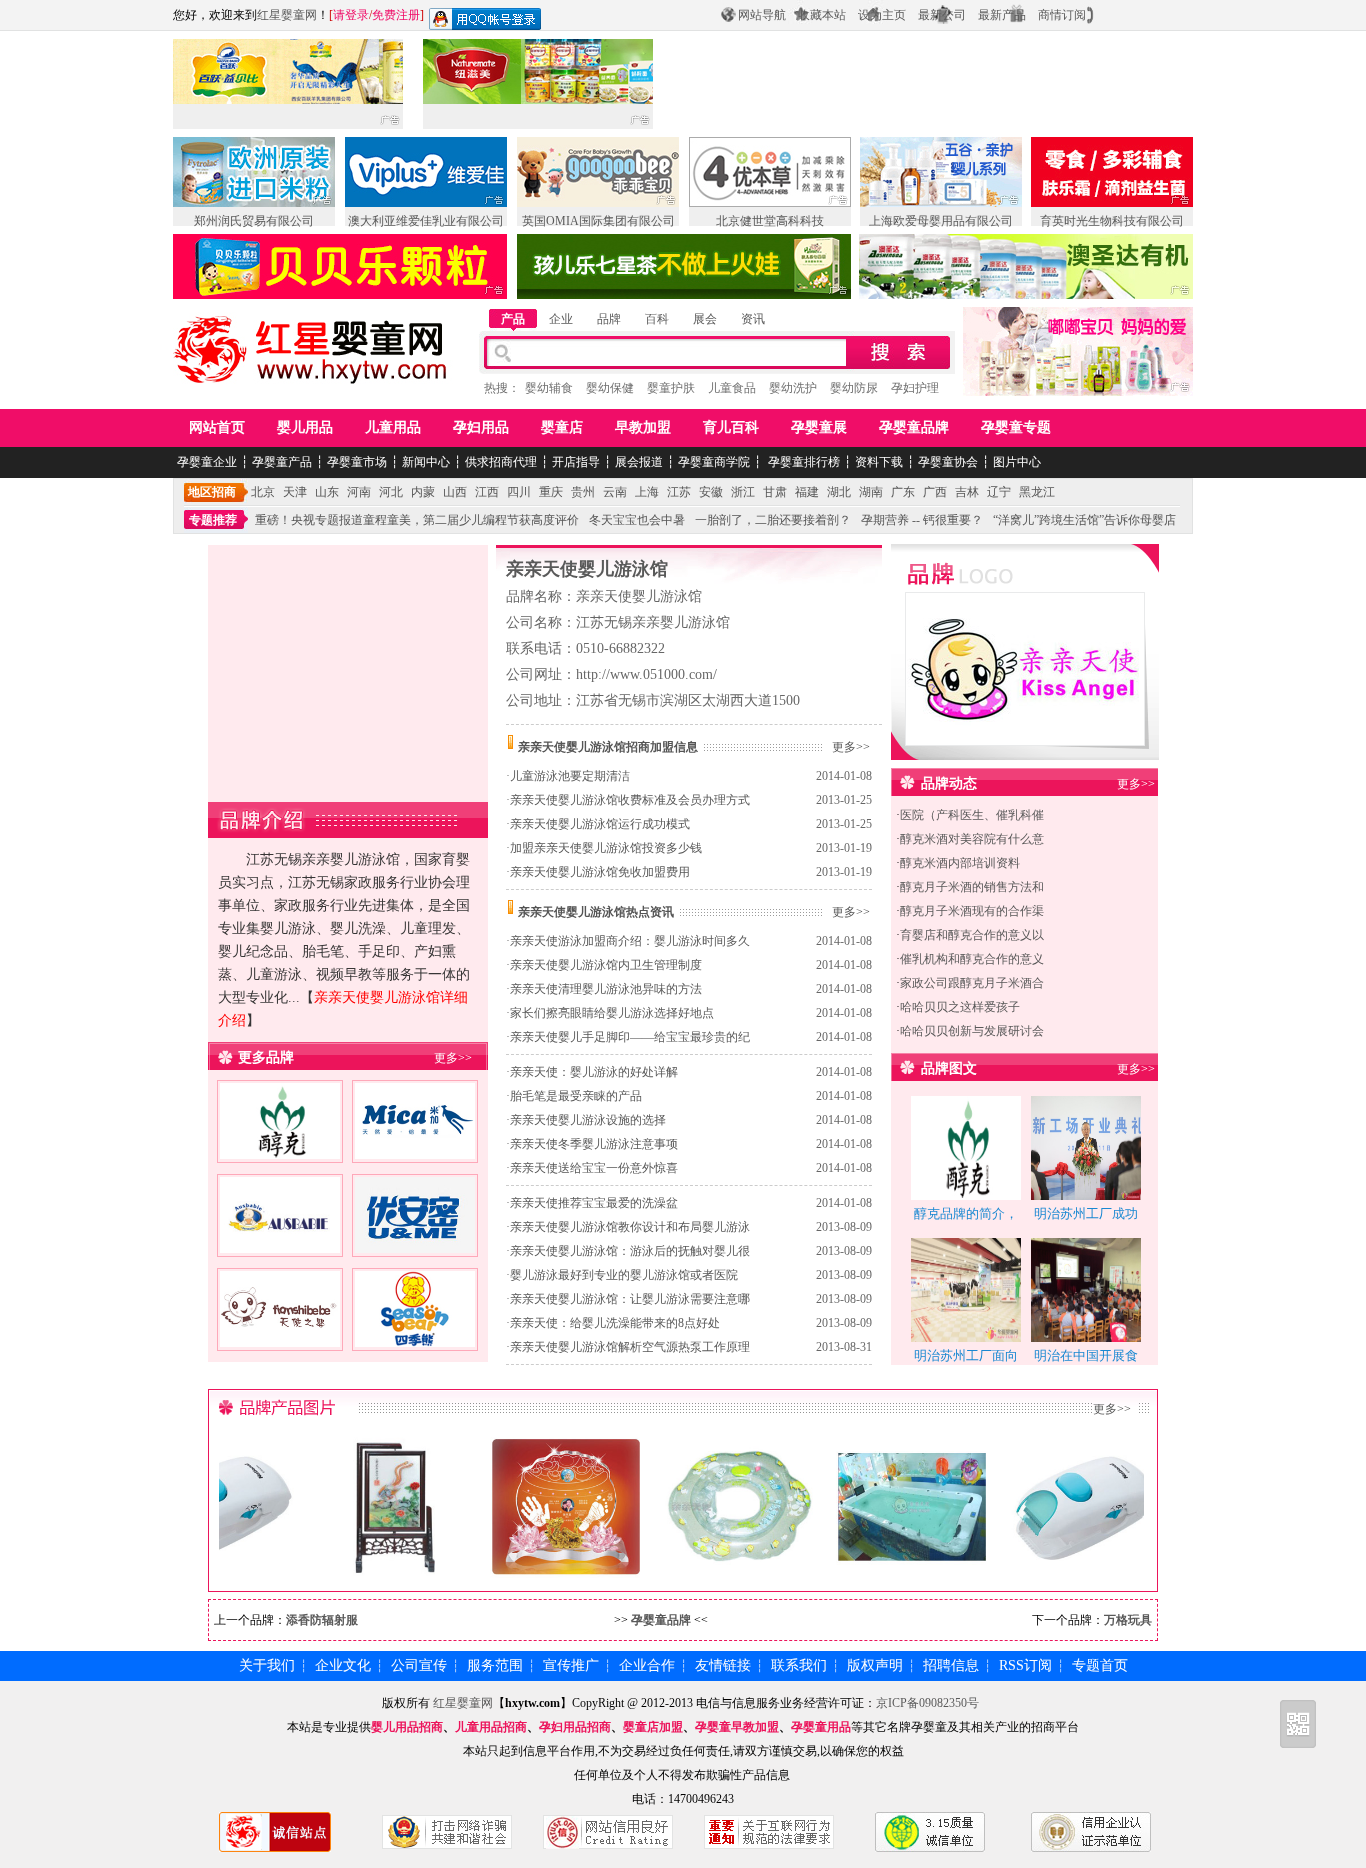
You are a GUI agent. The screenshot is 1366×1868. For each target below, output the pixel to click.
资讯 (753, 319)
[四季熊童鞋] (415, 1335)
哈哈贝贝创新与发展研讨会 (972, 1031)
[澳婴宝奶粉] (280, 1241)
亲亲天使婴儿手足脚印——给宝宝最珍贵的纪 (630, 1037)
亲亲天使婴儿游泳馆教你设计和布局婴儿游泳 (630, 1227)
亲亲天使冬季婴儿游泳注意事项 (594, 1144)
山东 (327, 492)
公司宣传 (419, 1665)
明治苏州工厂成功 (1086, 1213)
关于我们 (267, 1665)
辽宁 (999, 492)
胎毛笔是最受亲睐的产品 (576, 1096)
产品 (513, 319)
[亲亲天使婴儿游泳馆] (1025, 732)
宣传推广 (571, 1665)
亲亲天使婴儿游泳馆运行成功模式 (600, 824)
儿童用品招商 (491, 1727)
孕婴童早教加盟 (737, 1727)
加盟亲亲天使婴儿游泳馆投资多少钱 (606, 848)
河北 (391, 492)
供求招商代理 (501, 462)
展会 (705, 319)
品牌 (609, 319)
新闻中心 (426, 462)
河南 (359, 492)
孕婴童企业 (207, 462)
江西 (487, 492)
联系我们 (799, 1665)
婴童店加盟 (653, 1727)
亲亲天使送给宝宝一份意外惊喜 (594, 1168)
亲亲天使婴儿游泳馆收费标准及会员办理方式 (630, 800)
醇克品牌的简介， (966, 1213)
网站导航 (762, 15)
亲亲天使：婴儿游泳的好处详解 (594, 1072)
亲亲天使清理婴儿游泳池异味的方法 (606, 989)
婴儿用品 (305, 427)
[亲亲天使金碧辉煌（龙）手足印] (540, 1569)
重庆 (551, 492)
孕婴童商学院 (714, 462)
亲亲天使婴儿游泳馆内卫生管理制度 (606, 965)
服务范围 (495, 1665)
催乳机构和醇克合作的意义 (972, 959)
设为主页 (882, 15)
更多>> (453, 1058)
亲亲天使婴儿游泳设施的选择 (588, 1120)
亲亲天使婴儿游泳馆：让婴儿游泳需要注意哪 (630, 1299)
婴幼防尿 (854, 388)
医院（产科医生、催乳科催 (972, 815)
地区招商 (212, 492)
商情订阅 (1062, 15)
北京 (263, 492)
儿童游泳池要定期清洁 (570, 776)
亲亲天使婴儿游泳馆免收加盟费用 (600, 872)
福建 (807, 492)
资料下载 (879, 462)
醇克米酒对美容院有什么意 (972, 839)
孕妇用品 (481, 427)
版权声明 (875, 1665)
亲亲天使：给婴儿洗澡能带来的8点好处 (615, 1323)
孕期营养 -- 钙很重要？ (922, 520)
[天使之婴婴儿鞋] (280, 1335)
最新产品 (1002, 15)
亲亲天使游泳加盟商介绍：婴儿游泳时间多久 (630, 941)
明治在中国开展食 (1086, 1355)
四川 (519, 492)
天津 (295, 492)
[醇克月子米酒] (280, 1147)
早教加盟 (643, 427)
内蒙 (423, 492)
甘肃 (775, 492)
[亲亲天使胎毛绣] (367, 1569)
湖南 (871, 492)
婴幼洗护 (793, 388)
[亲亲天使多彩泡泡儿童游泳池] (886, 1569)
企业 (561, 319)
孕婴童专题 (1016, 427)
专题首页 (1100, 1665)
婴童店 (562, 427)
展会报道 (639, 462)
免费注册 (396, 15)
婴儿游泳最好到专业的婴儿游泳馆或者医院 (624, 1275)
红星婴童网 (287, 15)
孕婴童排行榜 (802, 462)
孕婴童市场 (357, 462)
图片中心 (1017, 462)
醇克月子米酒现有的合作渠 (972, 911)
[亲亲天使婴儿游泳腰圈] (713, 1569)
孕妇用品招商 (575, 1727)
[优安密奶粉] (415, 1241)
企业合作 (647, 1665)
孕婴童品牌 (914, 427)
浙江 (743, 492)
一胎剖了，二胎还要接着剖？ (773, 520)
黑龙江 (1037, 492)
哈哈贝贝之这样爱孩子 (960, 1007)
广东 (903, 492)
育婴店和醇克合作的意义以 (972, 935)
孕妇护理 (915, 388)
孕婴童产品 (282, 462)
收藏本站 (822, 15)
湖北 (839, 492)
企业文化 (343, 1665)
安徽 (711, 492)
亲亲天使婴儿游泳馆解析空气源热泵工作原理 (630, 1347)
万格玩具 (1128, 1620)
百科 (657, 319)
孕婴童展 (819, 427)
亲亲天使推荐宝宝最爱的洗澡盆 (594, 1203)
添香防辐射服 (322, 1620)
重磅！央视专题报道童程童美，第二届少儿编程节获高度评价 (417, 520)
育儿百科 (731, 427)
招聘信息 (951, 1665)
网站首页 (217, 427)
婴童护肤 (671, 388)
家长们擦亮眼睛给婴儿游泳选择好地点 (612, 1013)
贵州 (583, 492)
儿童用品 (393, 427)
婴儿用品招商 (407, 1727)
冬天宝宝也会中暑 (637, 520)
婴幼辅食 (549, 388)
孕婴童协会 (948, 462)
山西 (455, 492)
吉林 (967, 492)
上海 (647, 492)
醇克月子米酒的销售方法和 (972, 887)
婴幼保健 (610, 388)
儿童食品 (732, 388)
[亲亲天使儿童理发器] (1059, 1569)
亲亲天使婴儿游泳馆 (587, 569)
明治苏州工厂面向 (966, 1355)
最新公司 (942, 15)
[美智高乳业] (415, 1147)
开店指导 (576, 462)
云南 (615, 492)
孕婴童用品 (821, 1727)
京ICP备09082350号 (927, 1703)
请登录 (351, 15)
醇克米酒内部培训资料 (960, 863)
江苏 (679, 492)
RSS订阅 (1025, 1665)
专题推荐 (213, 520)
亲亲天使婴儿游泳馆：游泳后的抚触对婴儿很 (630, 1251)
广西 (935, 492)
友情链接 (723, 1665)
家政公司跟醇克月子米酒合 (972, 983)
